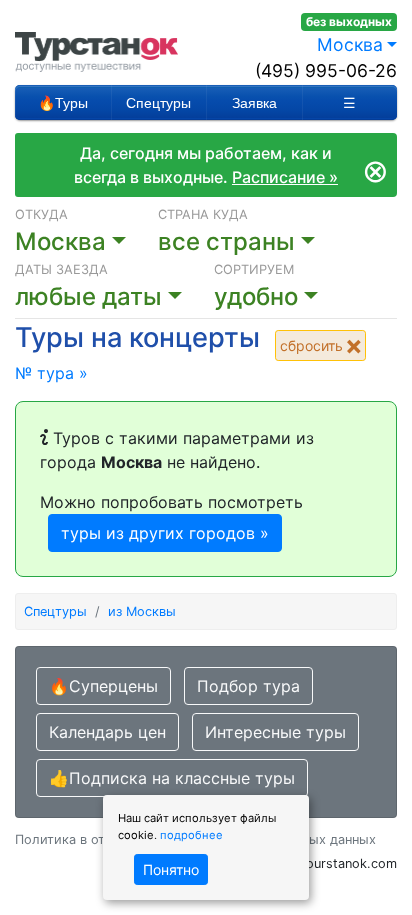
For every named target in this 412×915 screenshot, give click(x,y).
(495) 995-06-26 (326, 70)
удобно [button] (256, 296)
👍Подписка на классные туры (172, 778)
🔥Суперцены (103, 686)
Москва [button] (350, 44)
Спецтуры (158, 103)
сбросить (313, 345)
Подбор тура (248, 686)
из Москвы (142, 611)
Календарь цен (107, 732)
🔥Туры (63, 103)
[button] (114, 297)
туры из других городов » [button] (165, 533)
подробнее (191, 835)
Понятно (171, 869)
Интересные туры (275, 732)
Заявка (254, 103)
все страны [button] (226, 241)
